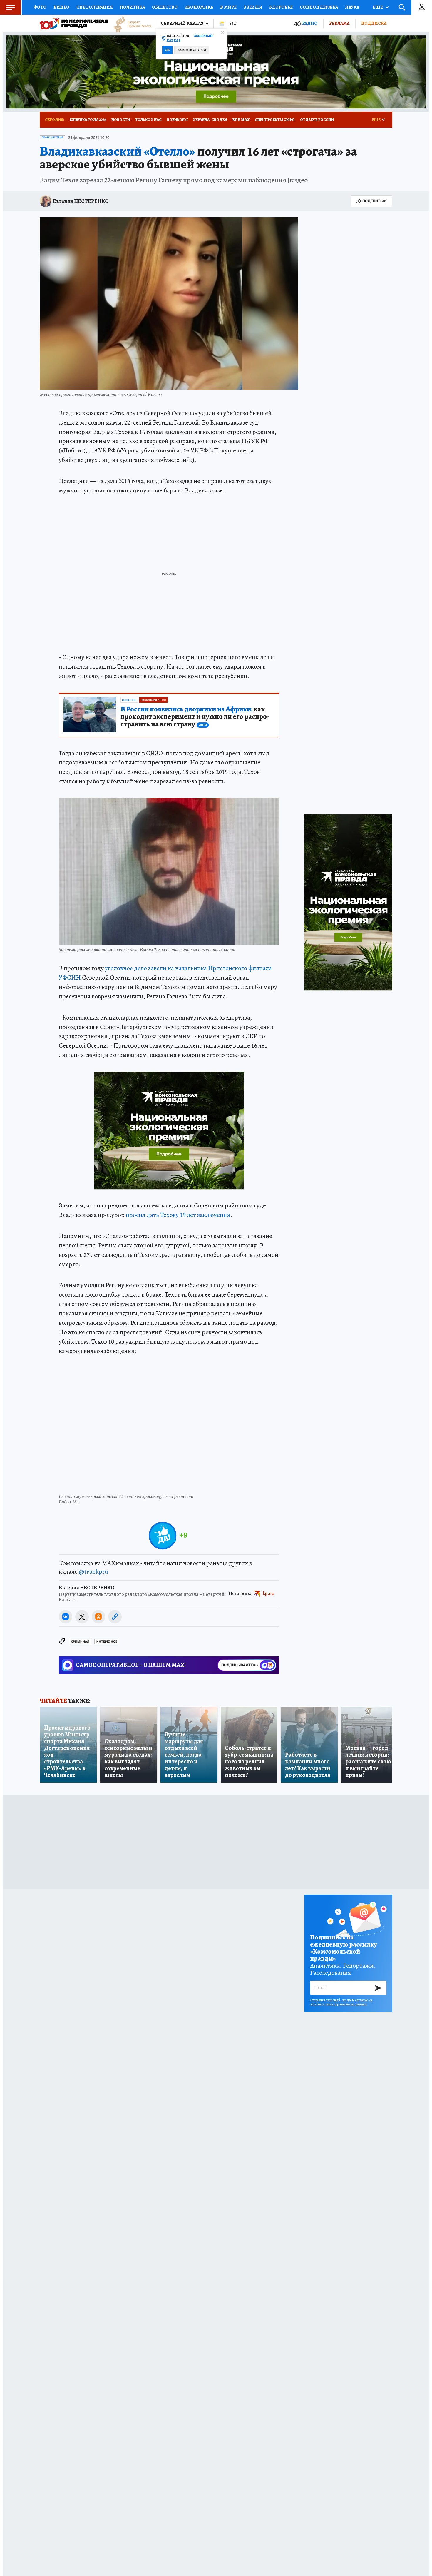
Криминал (80, 1642)
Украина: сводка (210, 120)
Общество (165, 7)
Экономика (199, 7)
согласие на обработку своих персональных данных (341, 2002)
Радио (310, 23)
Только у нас (148, 120)
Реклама (339, 23)
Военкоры (177, 120)
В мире (228, 7)
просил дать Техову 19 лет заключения (178, 1215)
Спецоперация (95, 7)
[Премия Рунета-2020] (130, 24)
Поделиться (375, 201)
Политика (132, 7)
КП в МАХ (241, 120)
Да (167, 50)
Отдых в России (317, 120)
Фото (40, 7)
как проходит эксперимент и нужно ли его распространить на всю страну (195, 717)
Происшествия (52, 138)
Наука (352, 7)
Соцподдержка (319, 7)
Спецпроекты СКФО (275, 120)
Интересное (107, 1642)
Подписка (374, 23)
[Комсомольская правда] (74, 24)
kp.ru (268, 1593)
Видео (61, 7)
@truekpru (93, 1572)
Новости (121, 120)
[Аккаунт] (422, 7)
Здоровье (281, 7)
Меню (10, 7)
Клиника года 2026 (88, 120)
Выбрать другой (192, 50)
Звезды (253, 7)
